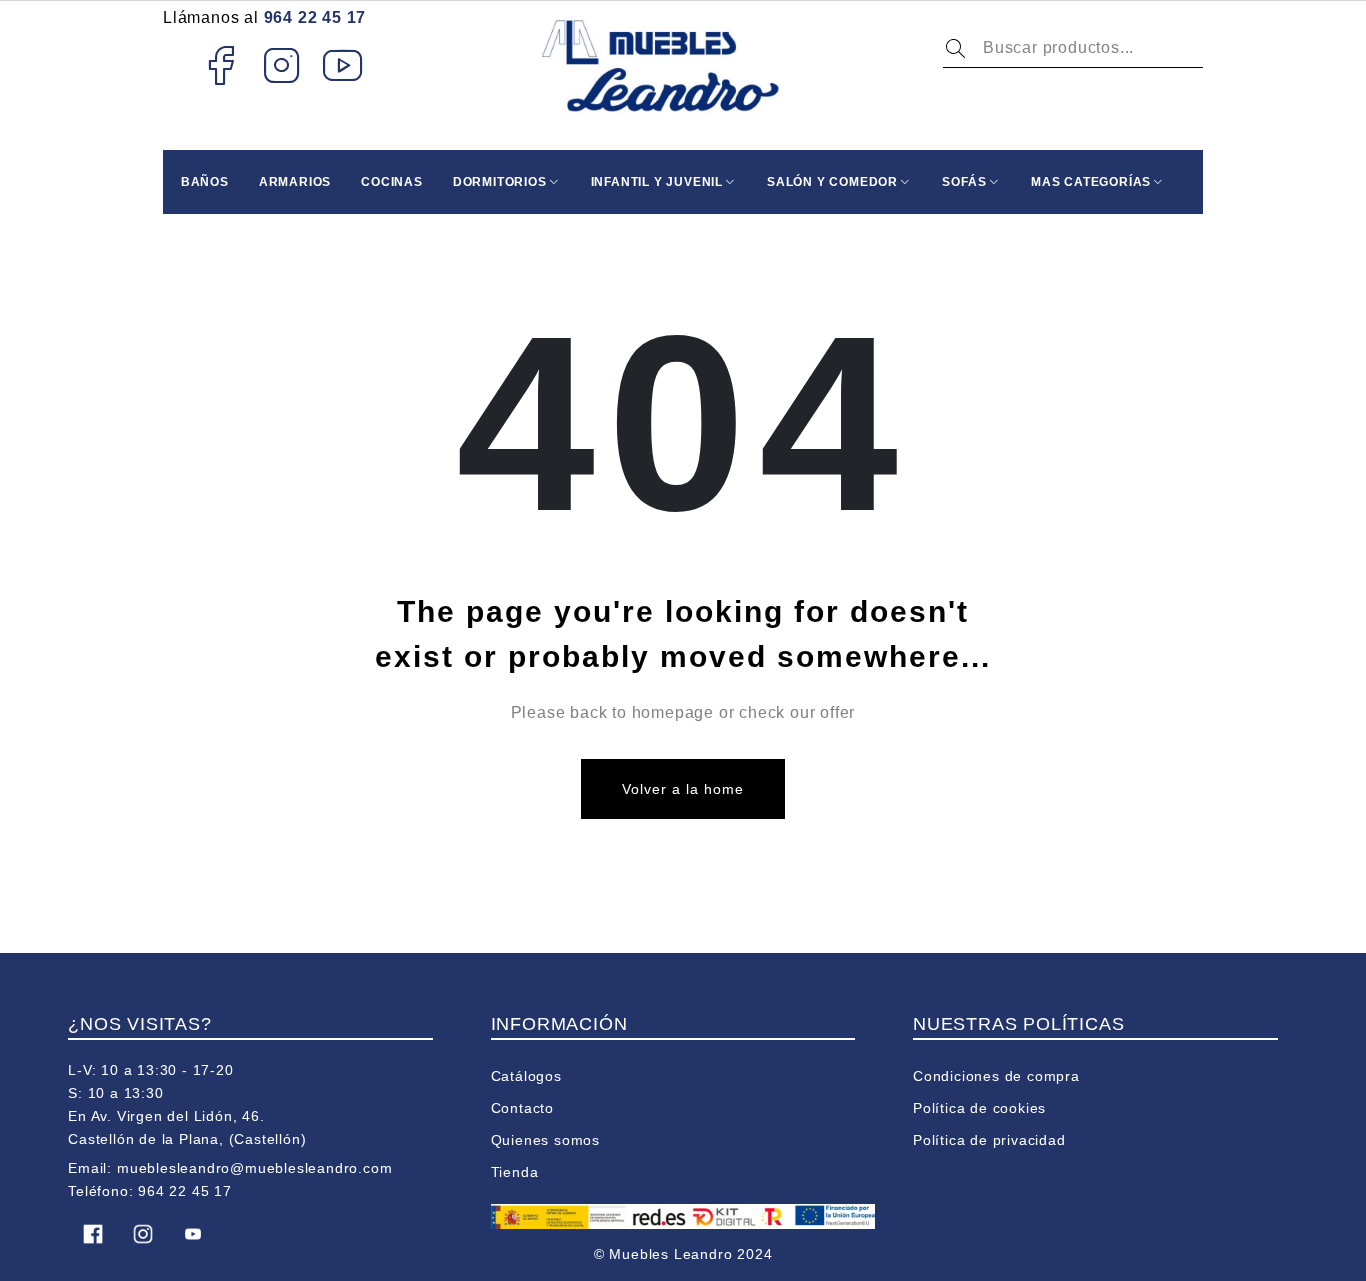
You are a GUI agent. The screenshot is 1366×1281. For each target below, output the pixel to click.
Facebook (220, 65)
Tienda (515, 1172)
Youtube (343, 65)
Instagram (282, 65)
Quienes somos (545, 1140)
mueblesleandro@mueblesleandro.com (254, 1168)
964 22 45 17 (315, 17)
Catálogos (526, 1076)
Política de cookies (979, 1108)
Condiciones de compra (996, 1076)
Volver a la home (683, 789)
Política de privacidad (989, 1140)
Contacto (522, 1108)
